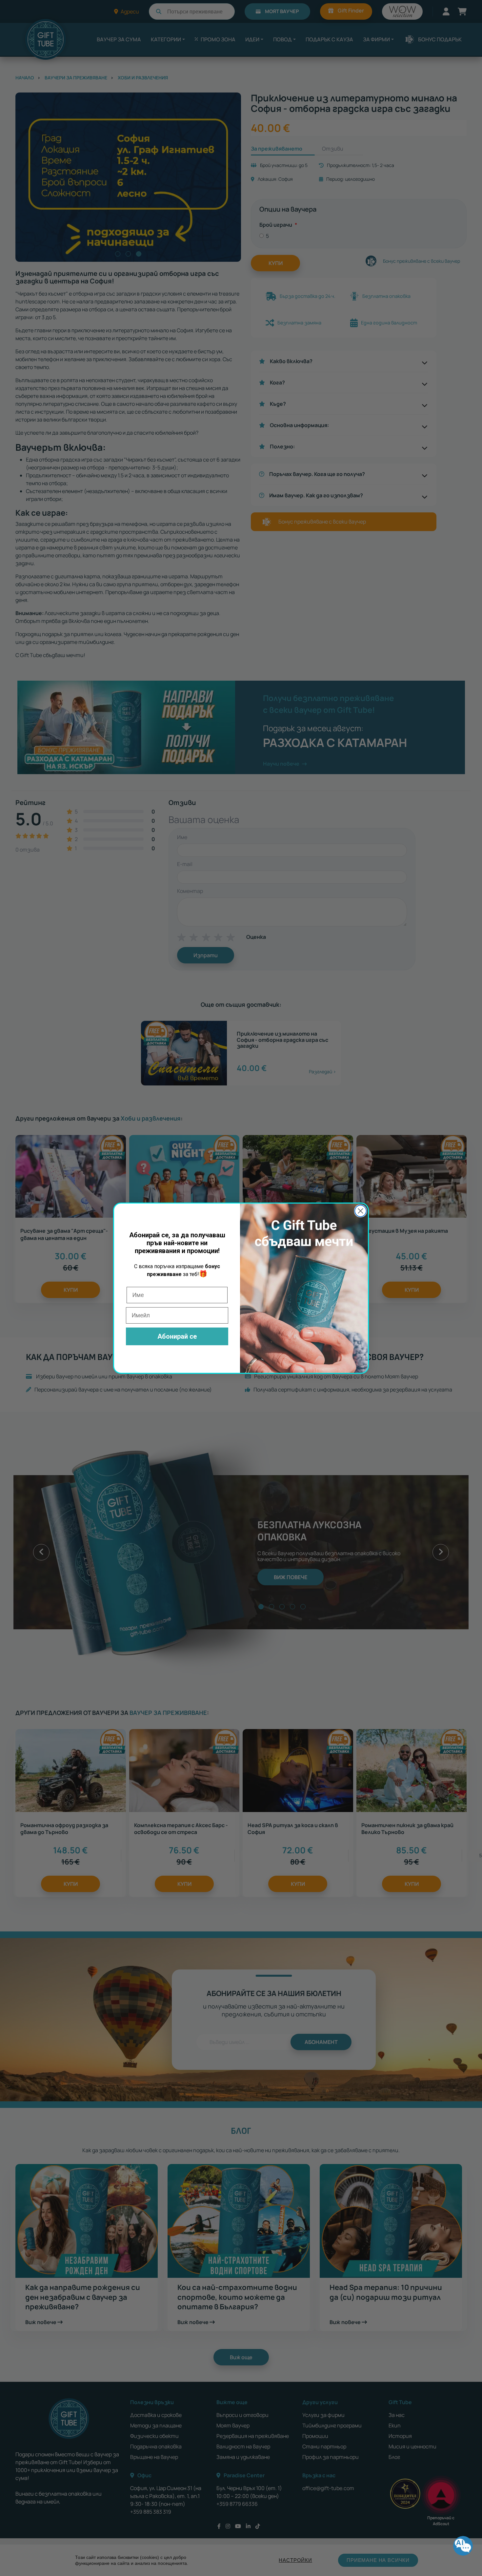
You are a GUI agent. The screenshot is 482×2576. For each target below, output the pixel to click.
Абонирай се (177, 1336)
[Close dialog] (361, 1211)
